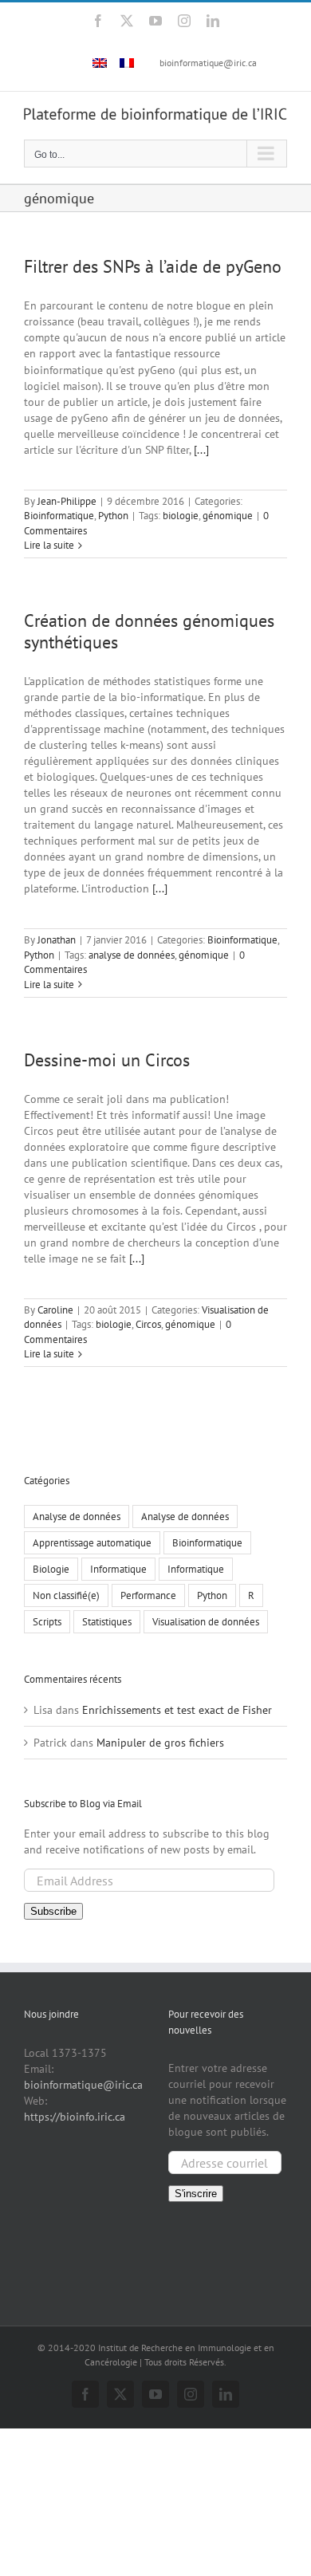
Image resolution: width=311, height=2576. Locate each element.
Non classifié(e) (66, 1595)
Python (113, 516)
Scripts (47, 1621)
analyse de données (132, 955)
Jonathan (57, 940)
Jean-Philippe (67, 501)
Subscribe (53, 1911)
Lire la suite (49, 545)
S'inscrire (196, 2194)
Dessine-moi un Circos (107, 1060)
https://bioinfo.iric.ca (75, 2117)
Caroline (55, 1310)
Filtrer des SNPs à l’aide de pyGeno (153, 266)
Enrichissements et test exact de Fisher (177, 1710)
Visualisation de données (206, 1621)
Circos (148, 1324)
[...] (201, 450)
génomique (228, 516)
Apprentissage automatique (92, 1542)
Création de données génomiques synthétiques (149, 631)
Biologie (51, 1569)
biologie (181, 516)
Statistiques (107, 1621)
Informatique (118, 1569)
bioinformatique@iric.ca (208, 63)
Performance (148, 1595)
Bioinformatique (59, 516)
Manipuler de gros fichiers (160, 1743)
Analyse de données (77, 1516)
